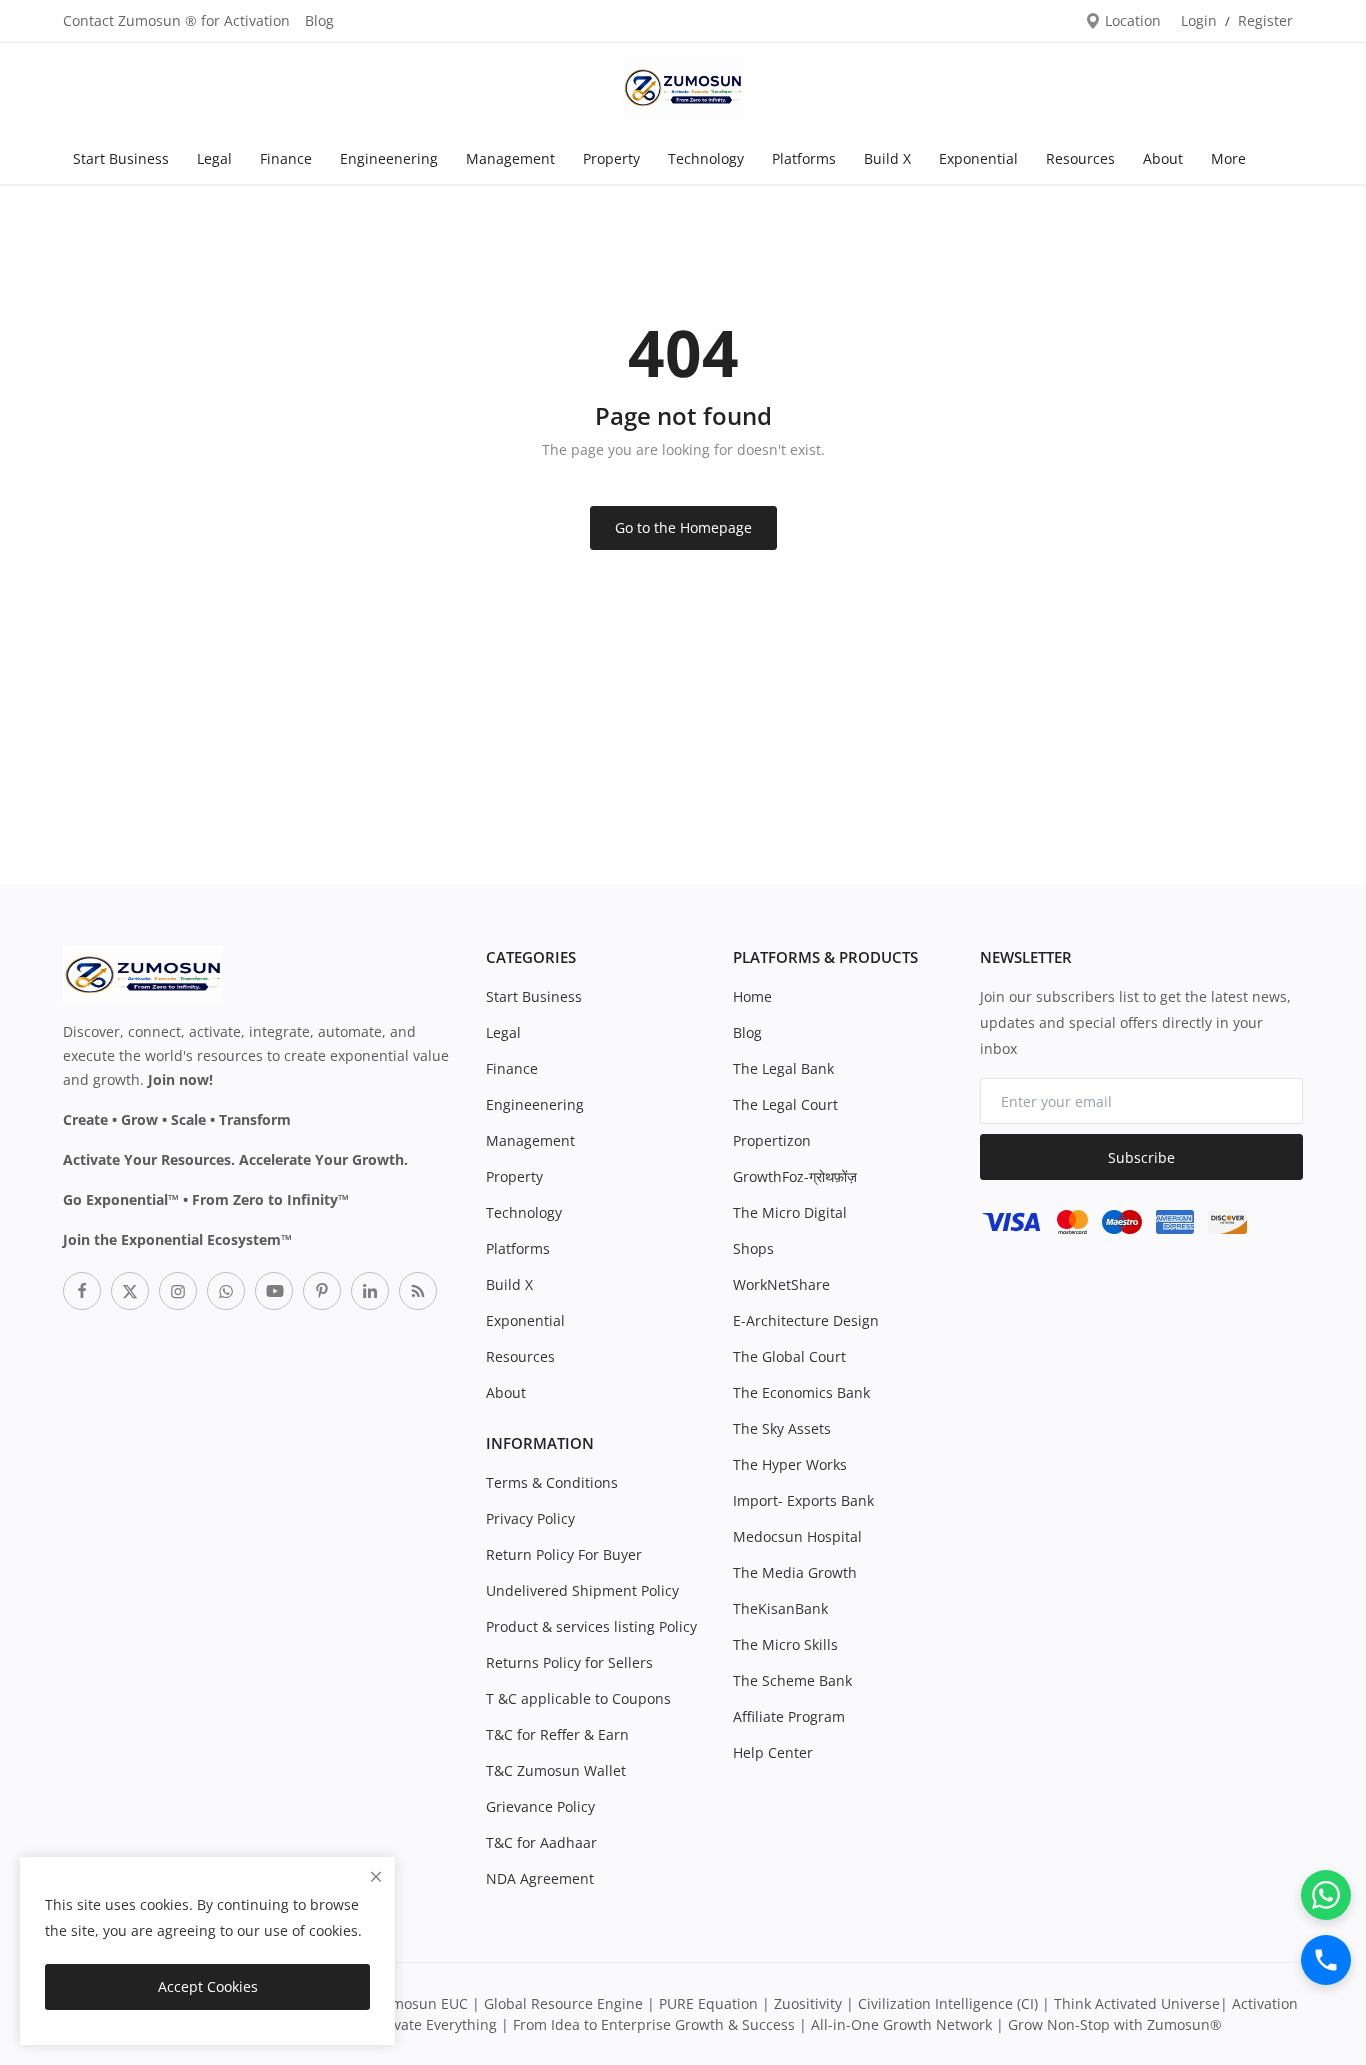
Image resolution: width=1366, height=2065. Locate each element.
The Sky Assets (782, 1428)
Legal (214, 158)
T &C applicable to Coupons (578, 1698)
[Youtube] (274, 1291)
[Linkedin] (370, 1291)
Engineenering (389, 158)
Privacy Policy (530, 1518)
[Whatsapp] (226, 1291)
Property (611, 158)
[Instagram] (178, 1291)
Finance (286, 158)
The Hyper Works (790, 1464)
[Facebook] (82, 1291)
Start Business (121, 158)
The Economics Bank (801, 1392)
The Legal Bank (783, 1068)
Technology (706, 158)
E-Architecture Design (806, 1320)
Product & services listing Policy (591, 1626)
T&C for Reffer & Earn (557, 1734)
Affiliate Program (789, 1716)
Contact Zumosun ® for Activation (176, 20)
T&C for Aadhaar (541, 1842)
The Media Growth (795, 1572)
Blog (319, 20)
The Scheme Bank (792, 1680)
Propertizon (772, 1140)
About (1163, 158)
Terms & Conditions (552, 1482)
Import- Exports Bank (803, 1500)
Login (1199, 20)
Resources (1080, 158)
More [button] (1228, 158)
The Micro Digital (790, 1212)
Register (1265, 20)
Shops (753, 1248)
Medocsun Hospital (797, 1536)
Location (1131, 20)
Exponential (978, 158)
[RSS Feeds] (418, 1291)
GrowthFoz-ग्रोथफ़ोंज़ (795, 1176)
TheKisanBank (780, 1608)
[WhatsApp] (1326, 1895)
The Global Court (789, 1356)
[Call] (1326, 1960)
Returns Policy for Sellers (569, 1662)
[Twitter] (130, 1291)
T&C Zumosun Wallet (556, 1770)
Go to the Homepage (683, 527)
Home (752, 996)
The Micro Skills (785, 1644)
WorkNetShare (781, 1284)
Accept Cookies (208, 1986)
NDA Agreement (540, 1878)
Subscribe (1141, 1157)
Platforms (804, 158)
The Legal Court (785, 1104)
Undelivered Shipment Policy (582, 1590)
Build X (887, 158)
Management (510, 158)
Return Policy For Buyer (564, 1554)
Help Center (773, 1752)
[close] (376, 1876)
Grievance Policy (540, 1806)
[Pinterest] (322, 1291)
